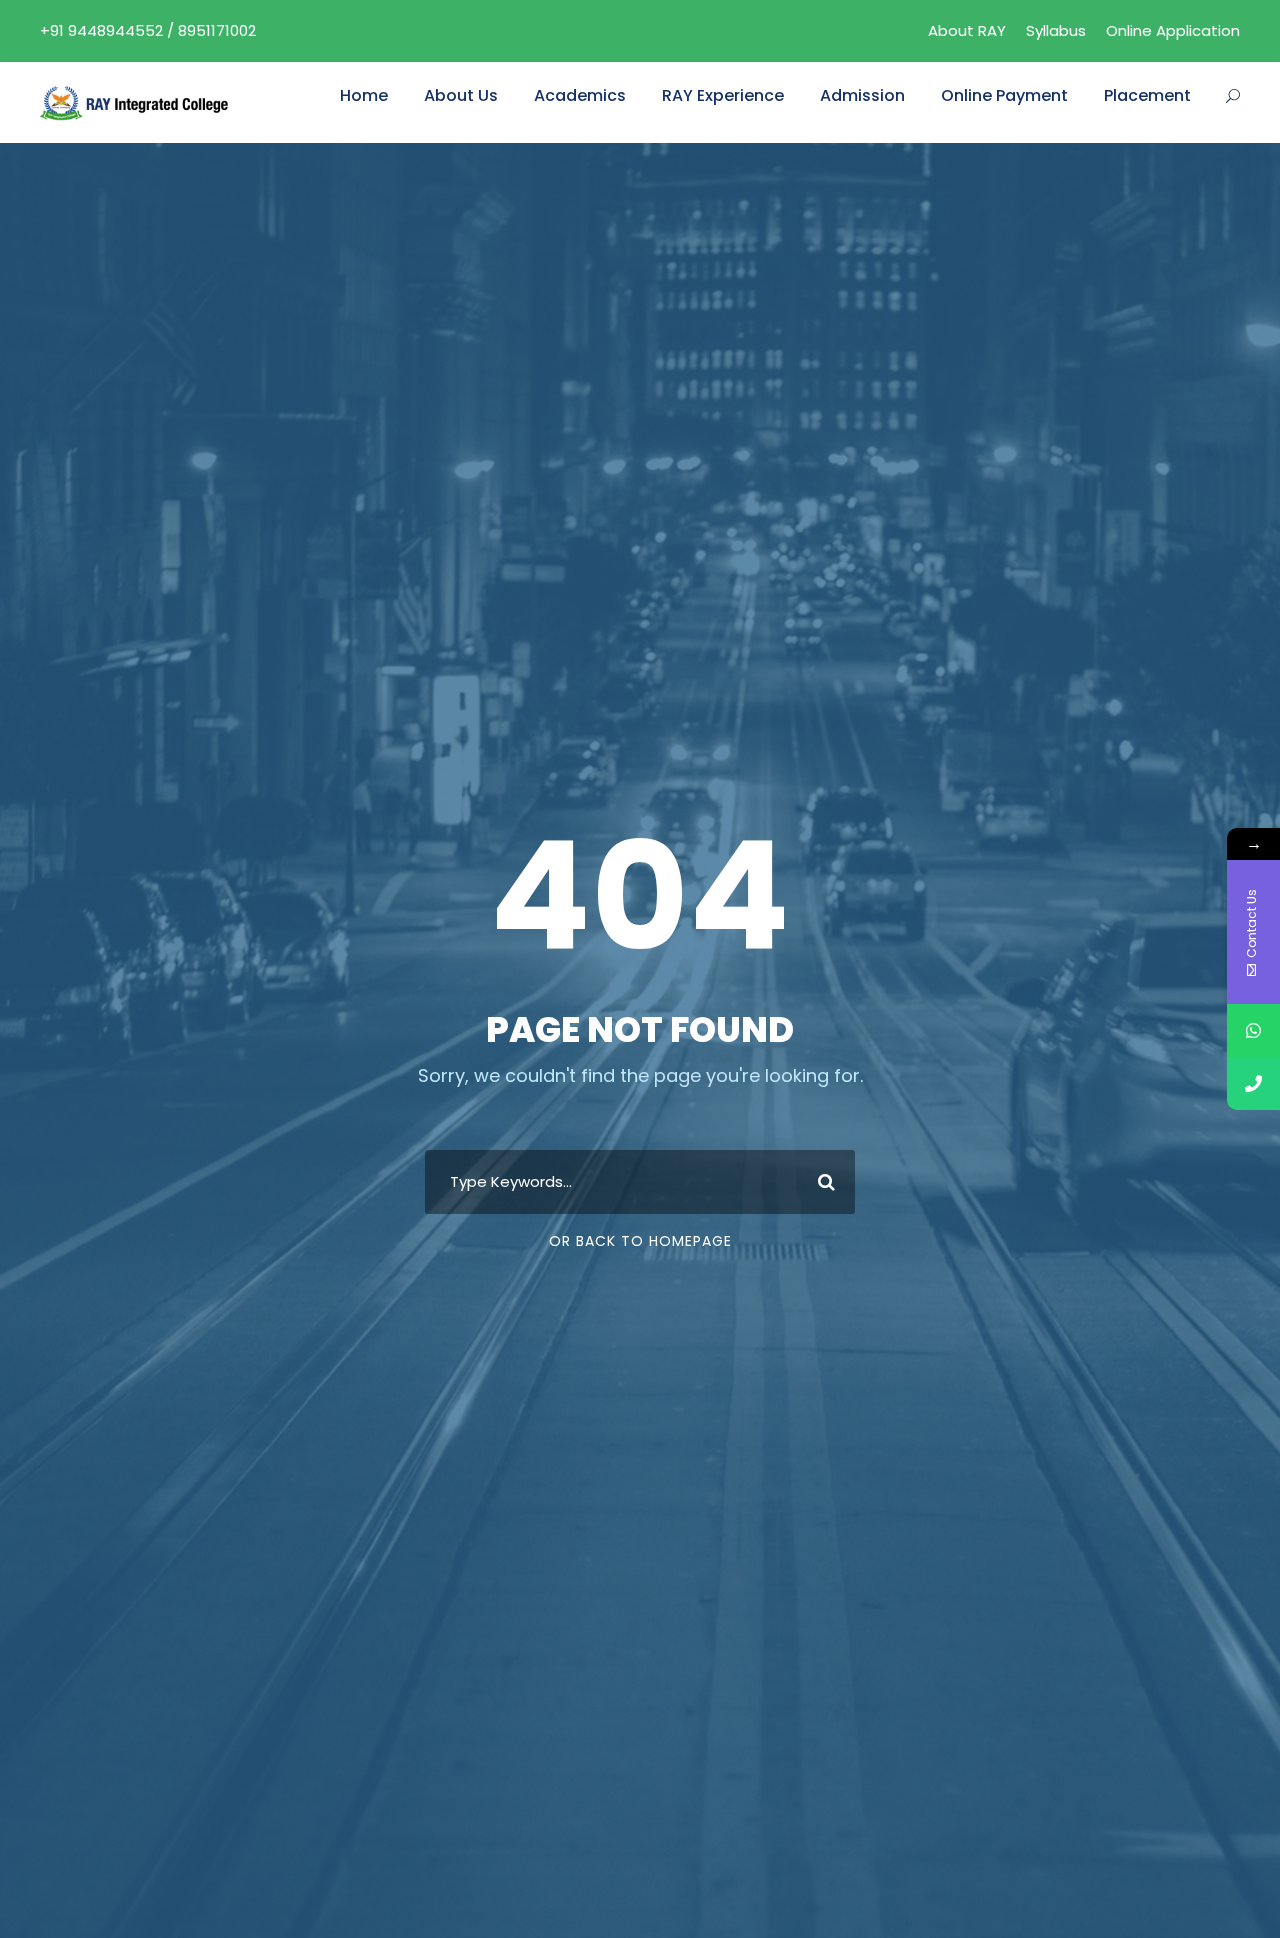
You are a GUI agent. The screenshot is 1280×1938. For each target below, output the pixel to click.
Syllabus (1056, 30)
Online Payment (1004, 95)
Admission (862, 95)
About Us (461, 95)
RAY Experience (723, 95)
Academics (580, 95)
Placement (1147, 95)
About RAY (967, 30)
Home (364, 95)
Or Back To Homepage (640, 1241)
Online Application (1173, 30)
